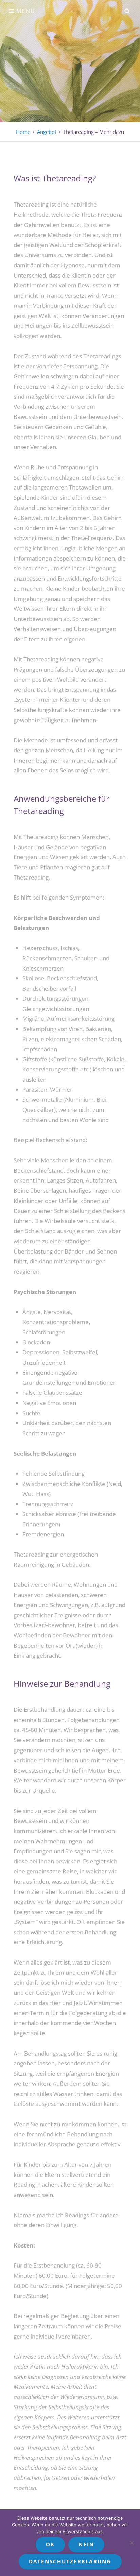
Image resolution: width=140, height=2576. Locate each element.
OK (50, 2544)
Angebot (47, 132)
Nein (86, 2544)
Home (23, 132)
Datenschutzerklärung (70, 2561)
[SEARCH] (127, 11)
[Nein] (132, 2543)
